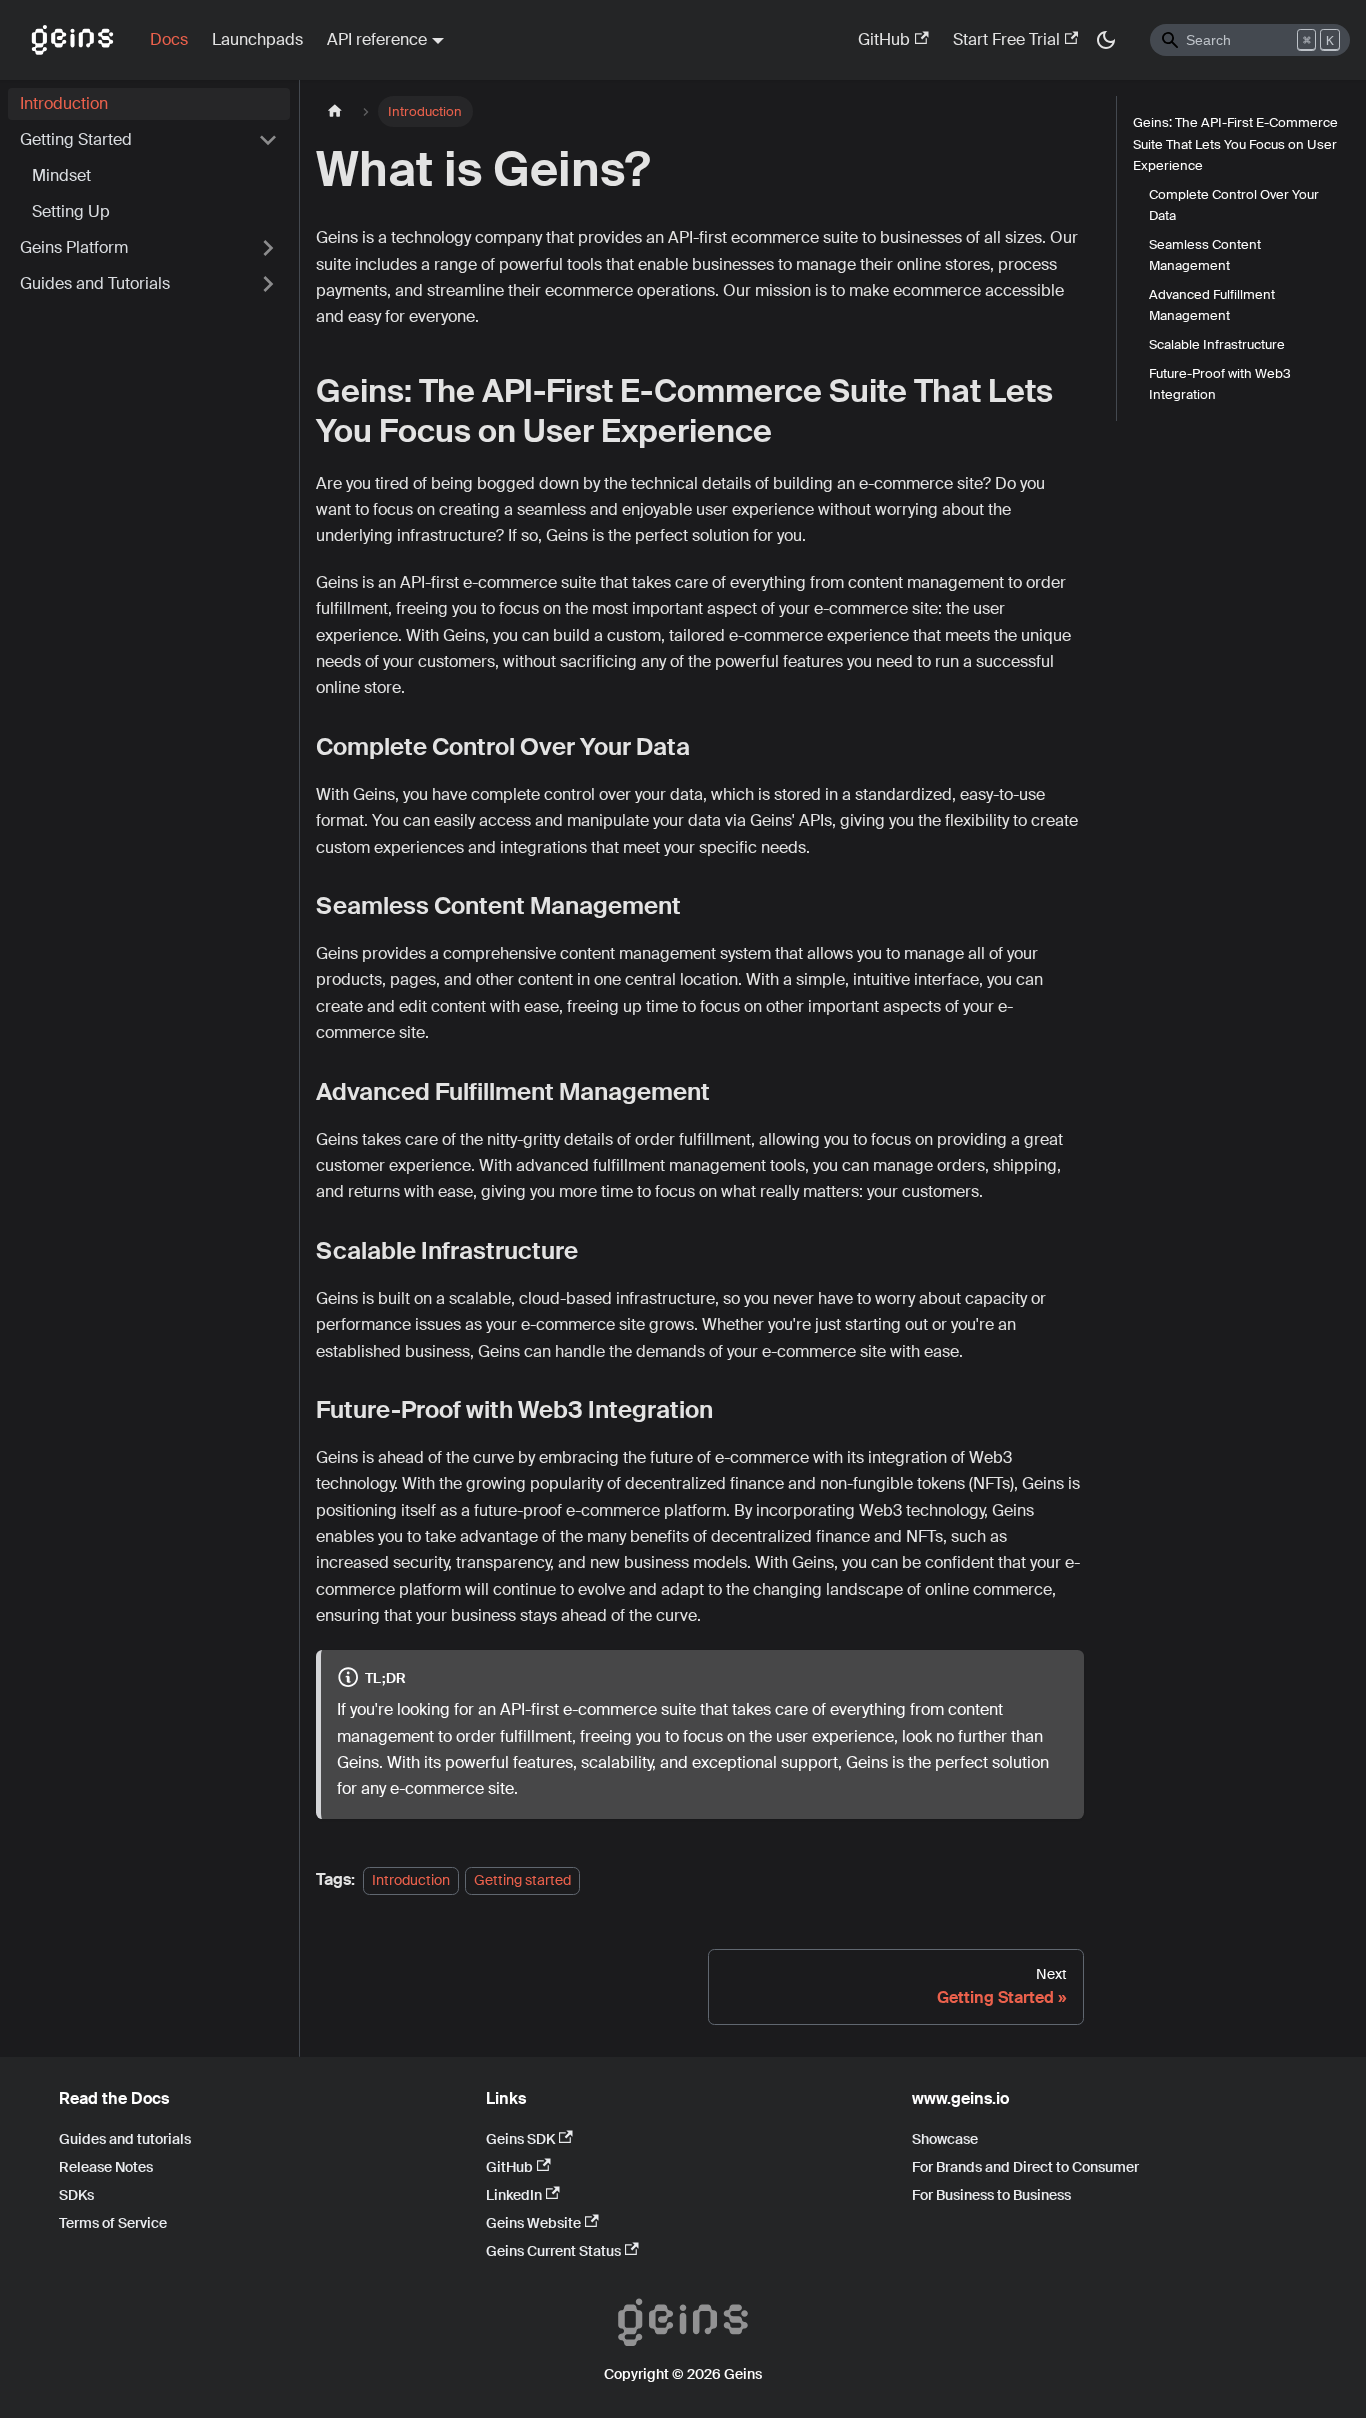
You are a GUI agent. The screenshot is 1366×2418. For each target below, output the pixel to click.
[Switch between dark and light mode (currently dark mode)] (1106, 40)
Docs (169, 39)
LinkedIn (514, 2195)
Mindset (61, 175)
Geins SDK (520, 2139)
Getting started (522, 1880)
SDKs (76, 2195)
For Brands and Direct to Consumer (1025, 2167)
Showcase (945, 2139)
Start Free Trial (1006, 39)
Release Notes (106, 2167)
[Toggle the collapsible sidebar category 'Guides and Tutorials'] (268, 284)
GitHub (884, 39)
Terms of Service (113, 2223)
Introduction (64, 103)
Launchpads (257, 39)
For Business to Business (991, 2195)
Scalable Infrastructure (1217, 344)
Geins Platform (74, 247)
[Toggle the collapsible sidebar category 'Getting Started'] (268, 140)
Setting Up (71, 211)
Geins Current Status (553, 2251)
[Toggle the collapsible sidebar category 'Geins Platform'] (268, 248)
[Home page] (335, 111)
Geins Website (533, 2223)
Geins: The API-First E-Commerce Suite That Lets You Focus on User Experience (1235, 143)
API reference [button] (377, 39)
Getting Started (76, 139)
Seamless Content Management (1205, 255)
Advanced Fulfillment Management (1212, 305)
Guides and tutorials (125, 2139)
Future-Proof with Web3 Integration (1220, 384)
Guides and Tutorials (95, 283)
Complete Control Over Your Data (1234, 204)
